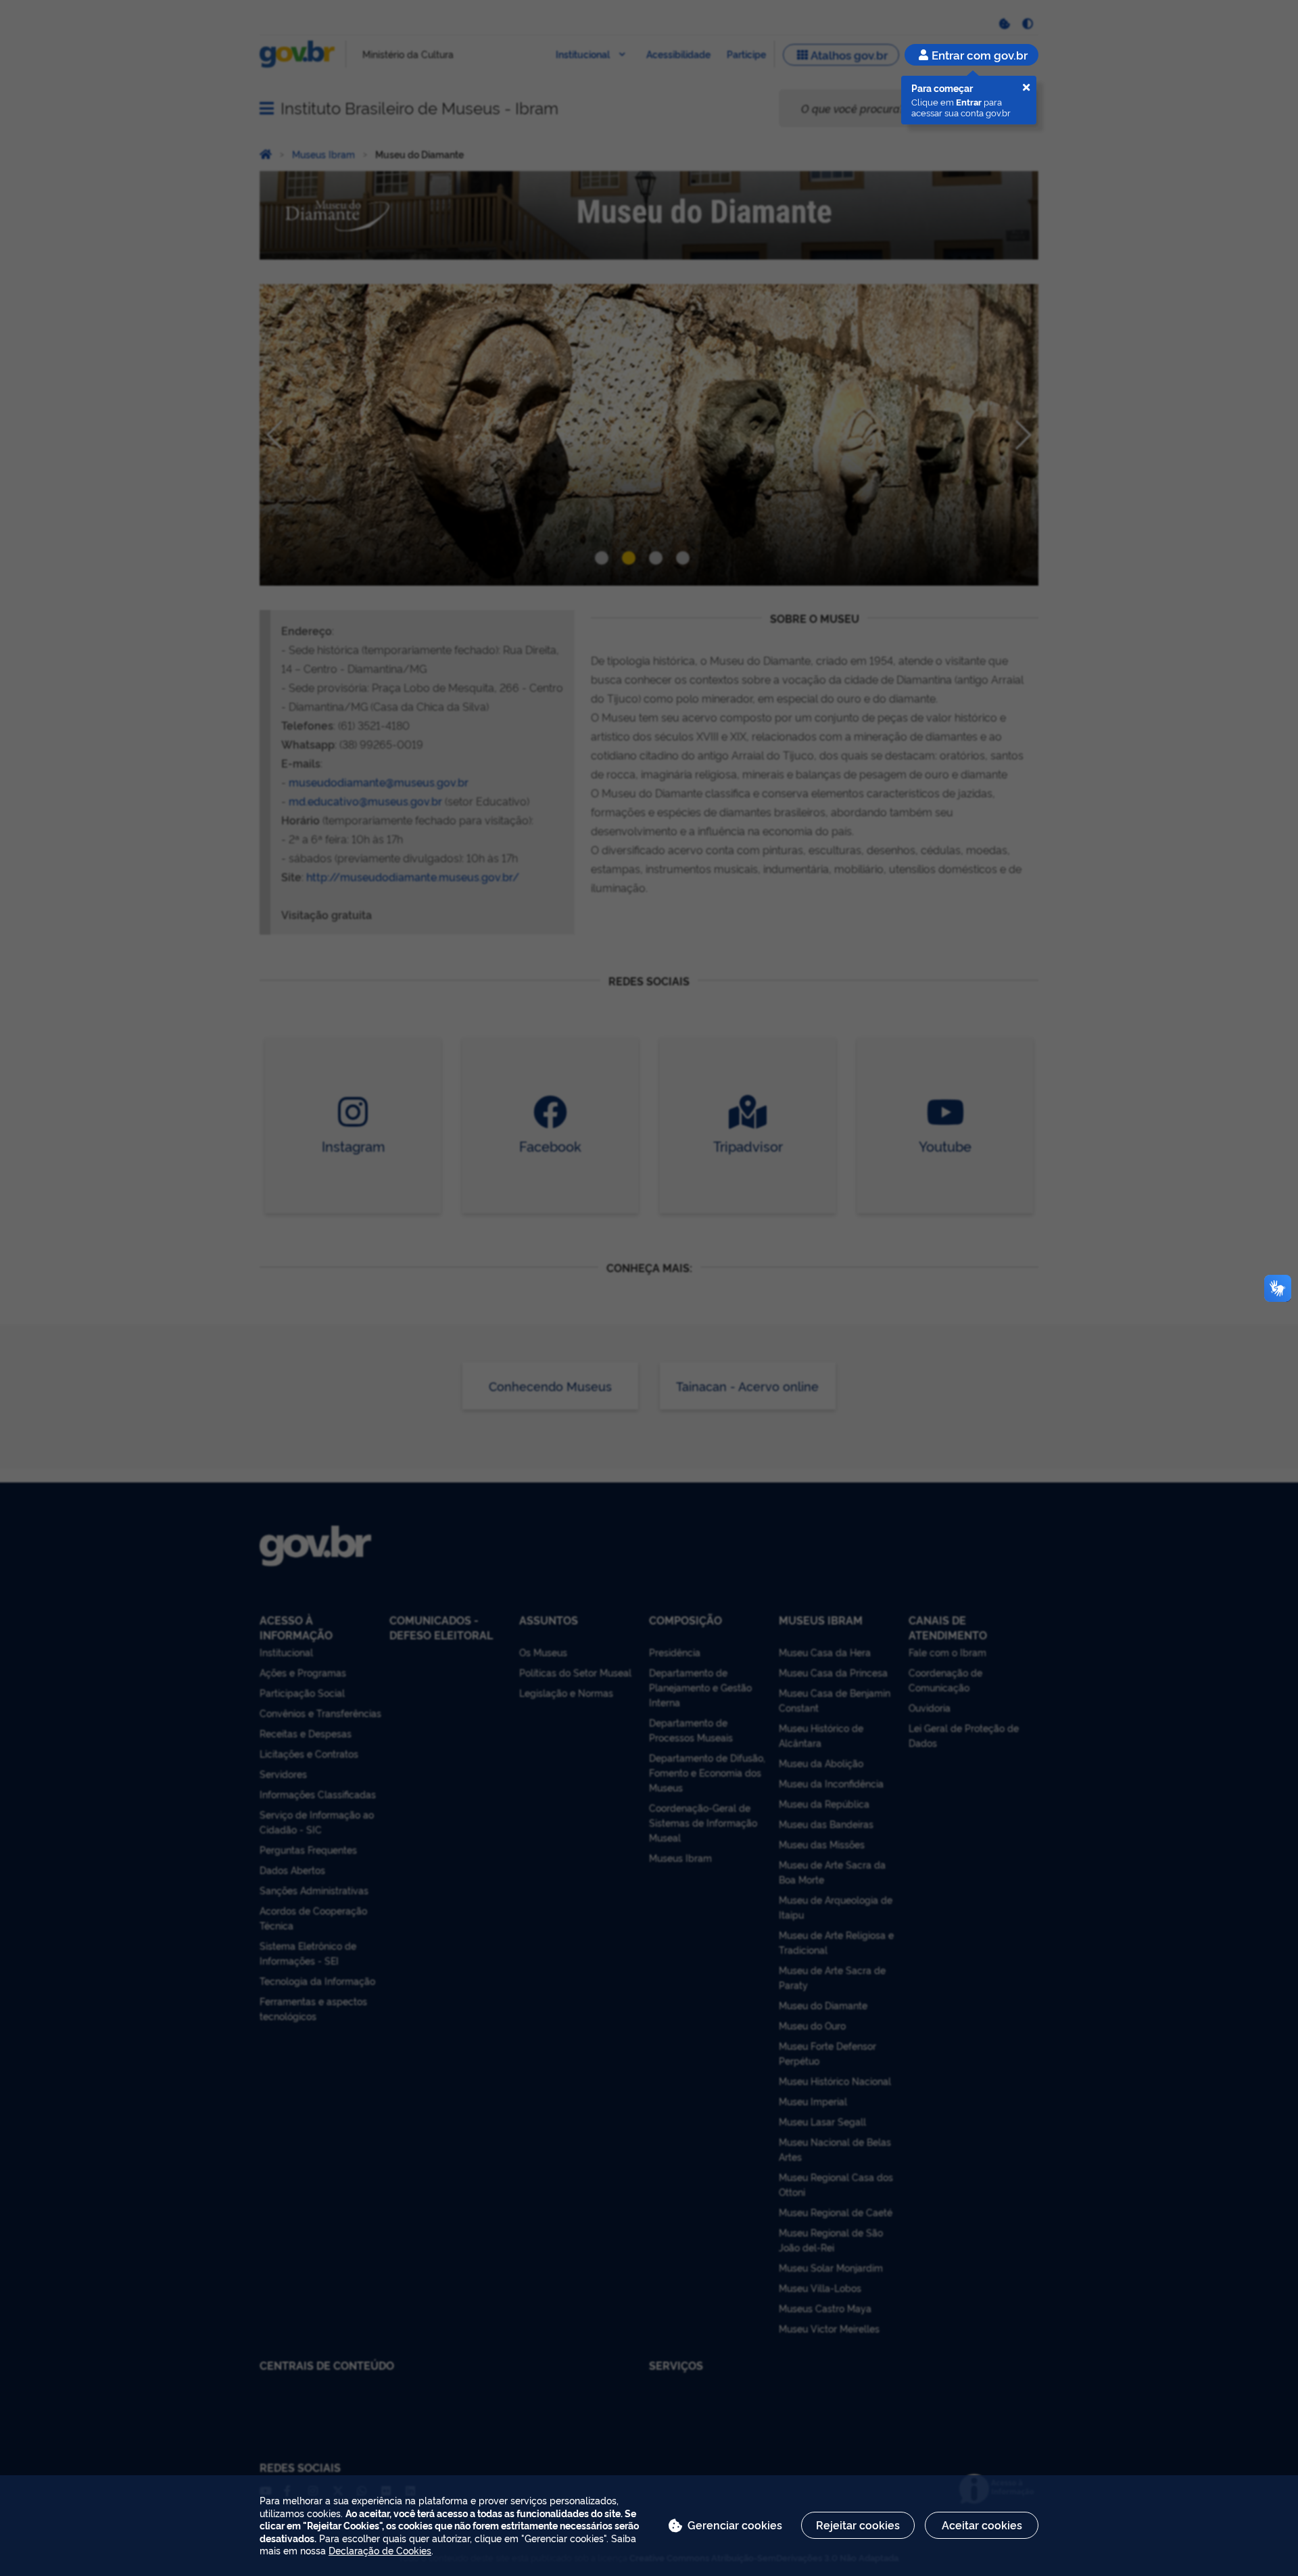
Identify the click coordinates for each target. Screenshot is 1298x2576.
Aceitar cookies (982, 2525)
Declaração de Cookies (380, 2550)
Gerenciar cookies (735, 2525)
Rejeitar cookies (858, 2525)
